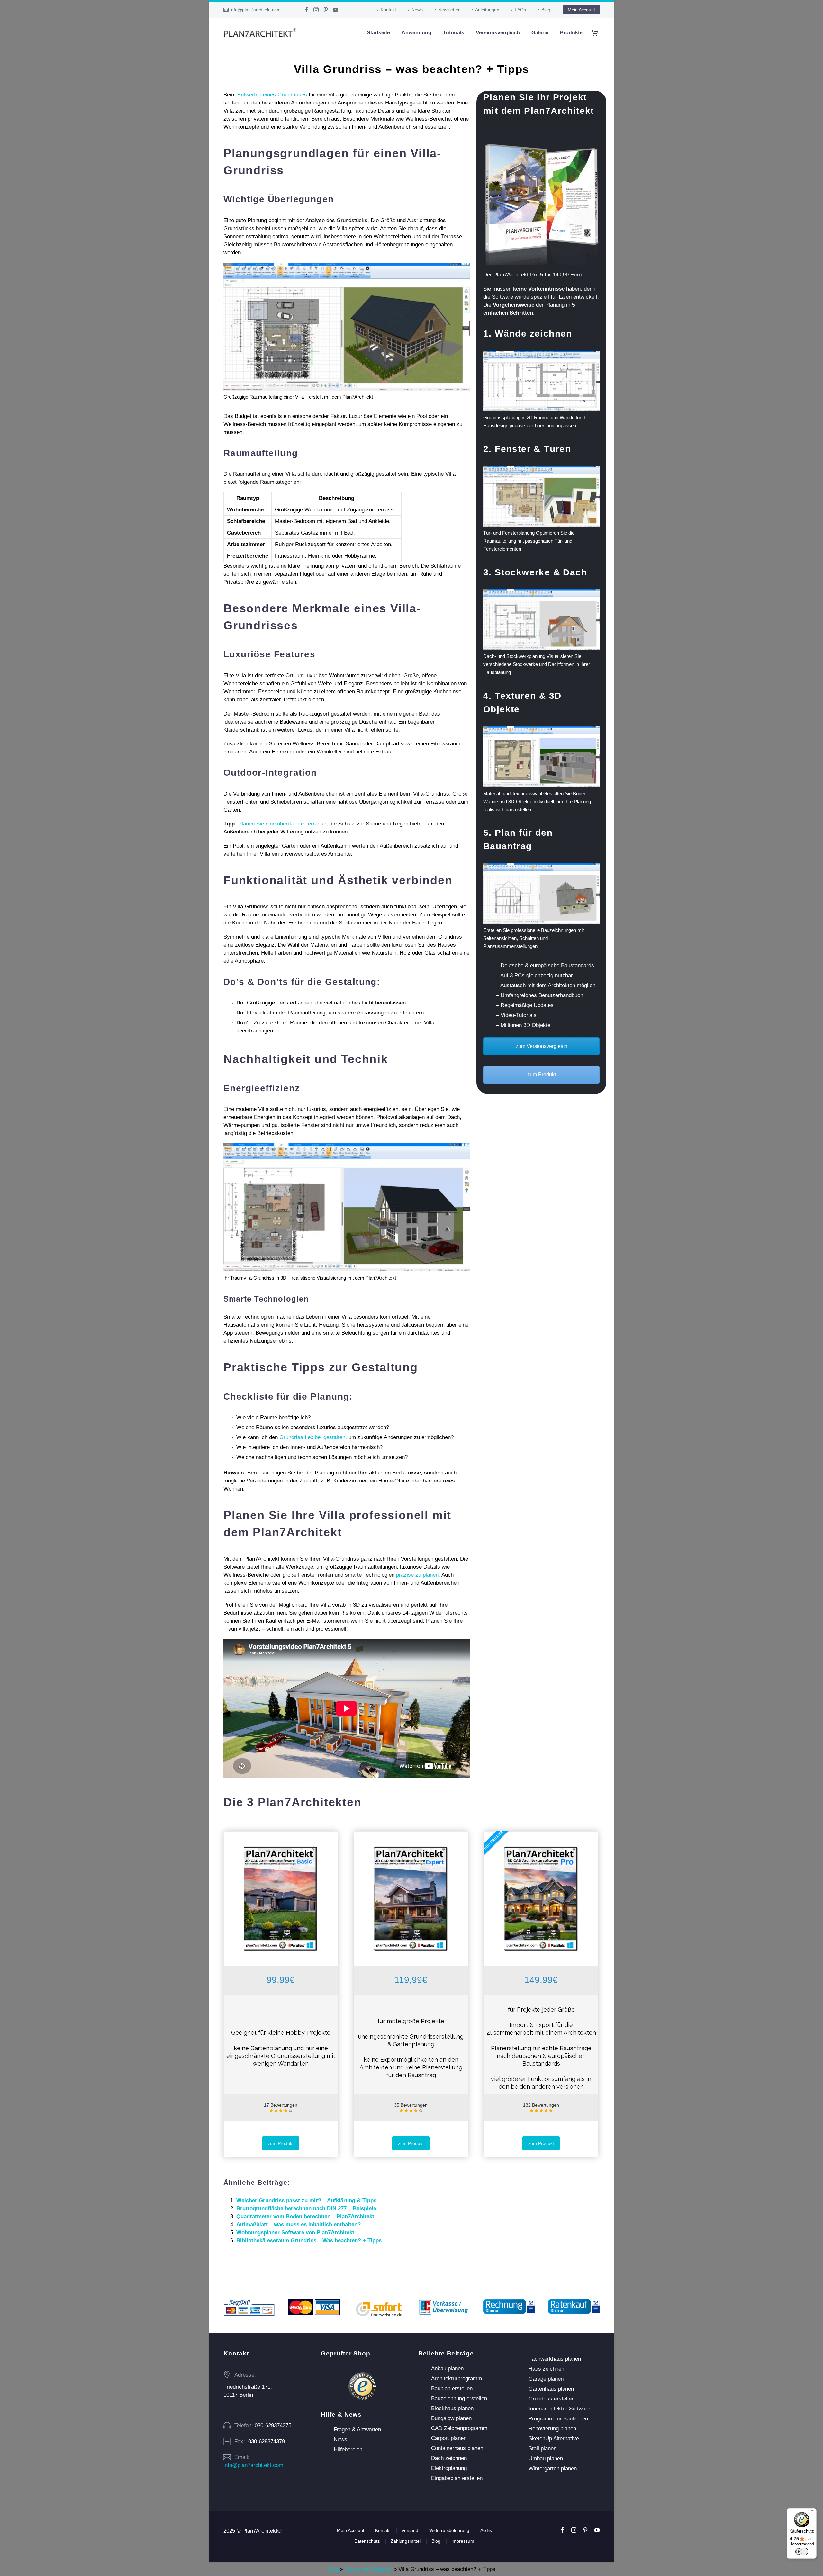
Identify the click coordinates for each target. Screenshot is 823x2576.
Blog (546, 10)
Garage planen (546, 2379)
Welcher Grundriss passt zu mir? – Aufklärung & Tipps (306, 2200)
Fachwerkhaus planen (555, 2359)
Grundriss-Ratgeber (368, 2569)
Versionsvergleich (498, 33)
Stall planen (543, 2449)
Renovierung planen (552, 2429)
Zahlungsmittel (406, 2541)
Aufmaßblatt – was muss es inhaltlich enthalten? (298, 2225)
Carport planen (449, 2438)
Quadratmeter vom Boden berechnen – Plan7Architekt (305, 2216)
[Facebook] (306, 10)
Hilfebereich (348, 2450)
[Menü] (813, 2512)
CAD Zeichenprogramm (459, 2428)
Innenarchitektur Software (559, 2409)
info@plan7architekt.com (255, 10)
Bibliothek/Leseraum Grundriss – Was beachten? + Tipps (309, 2241)
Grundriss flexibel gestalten (312, 1437)
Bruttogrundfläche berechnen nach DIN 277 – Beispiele (306, 2208)
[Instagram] (316, 10)
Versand (410, 2530)
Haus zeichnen (546, 2369)
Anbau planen (447, 2369)
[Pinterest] (326, 10)
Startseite (378, 33)
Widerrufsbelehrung (449, 2530)
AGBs (486, 2530)
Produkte (571, 33)
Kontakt (388, 10)
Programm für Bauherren (558, 2419)
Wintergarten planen (553, 2468)
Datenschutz (367, 2541)
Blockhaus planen (452, 2408)
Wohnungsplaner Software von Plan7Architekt (295, 2233)
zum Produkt (542, 1074)
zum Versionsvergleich (542, 1046)
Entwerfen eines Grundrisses (272, 95)
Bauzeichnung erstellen (459, 2398)
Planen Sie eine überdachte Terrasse (282, 824)
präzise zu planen (417, 1575)
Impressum (463, 2541)
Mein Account (581, 10)
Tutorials (454, 33)
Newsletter (449, 10)
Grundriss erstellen (552, 2399)
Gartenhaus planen (551, 2389)
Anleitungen (487, 10)
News (417, 10)
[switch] (802, 2552)
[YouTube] (335, 10)
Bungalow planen (451, 2418)
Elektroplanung (449, 2468)
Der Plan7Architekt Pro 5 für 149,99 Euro (532, 275)
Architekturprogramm (457, 2378)
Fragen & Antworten (357, 2430)
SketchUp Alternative (554, 2439)
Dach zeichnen (449, 2458)
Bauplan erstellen (452, 2388)
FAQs (520, 10)
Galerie (540, 33)
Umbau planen (546, 2459)
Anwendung (416, 33)
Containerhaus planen (457, 2448)
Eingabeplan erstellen (457, 2478)
